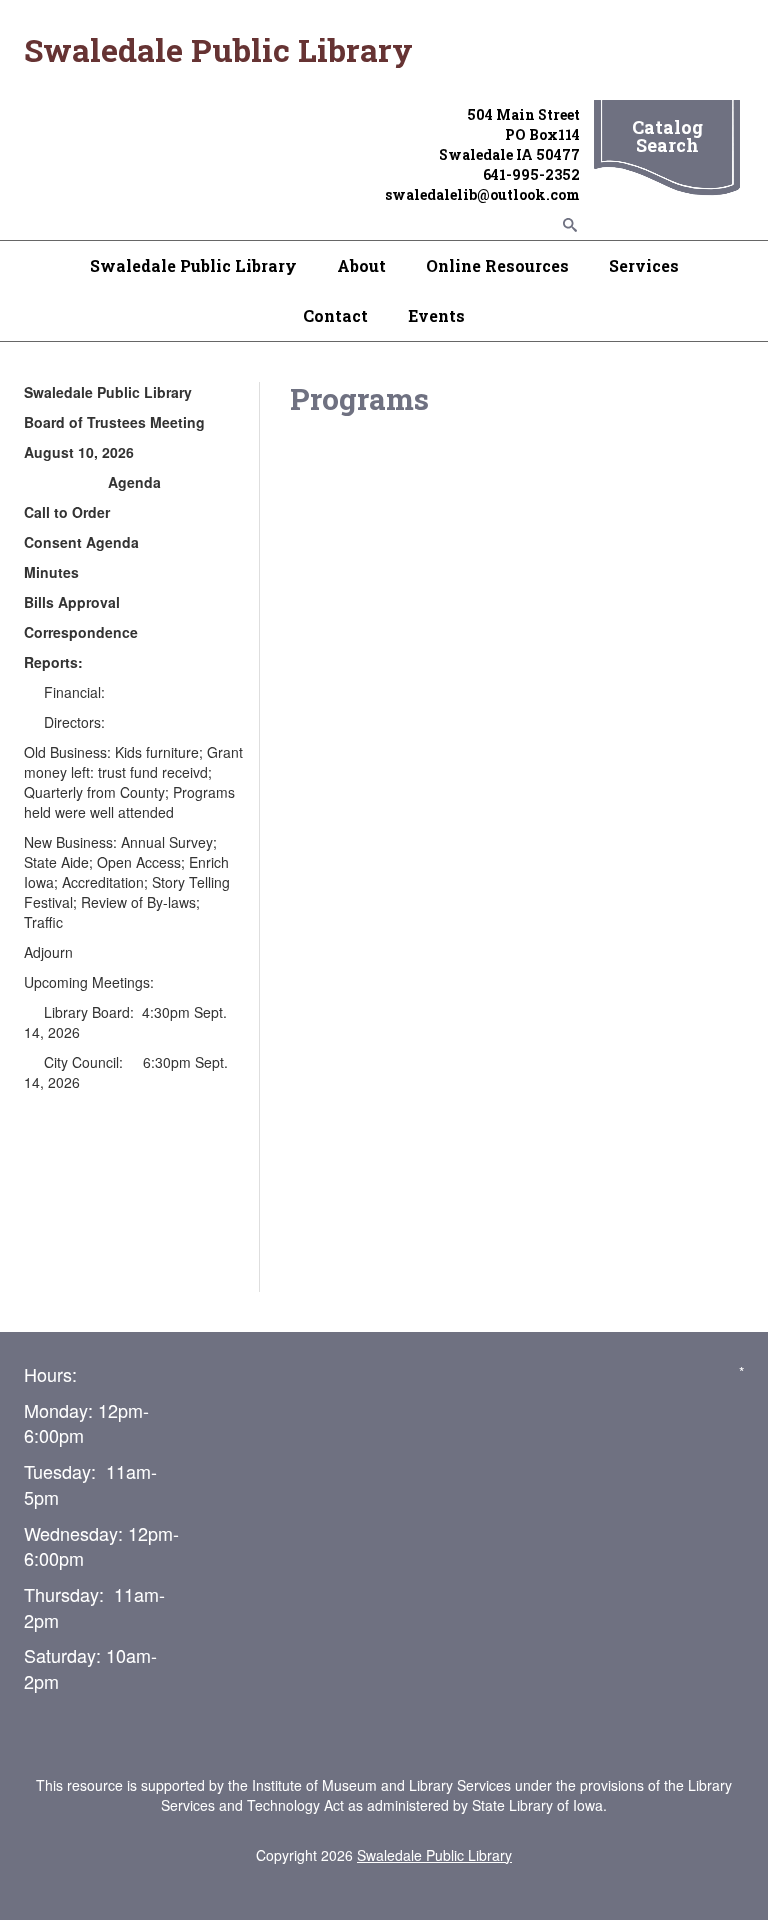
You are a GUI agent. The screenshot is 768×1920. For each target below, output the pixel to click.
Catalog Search (667, 136)
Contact (335, 315)
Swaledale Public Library (193, 265)
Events (436, 315)
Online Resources (497, 265)
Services (644, 265)
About (361, 265)
